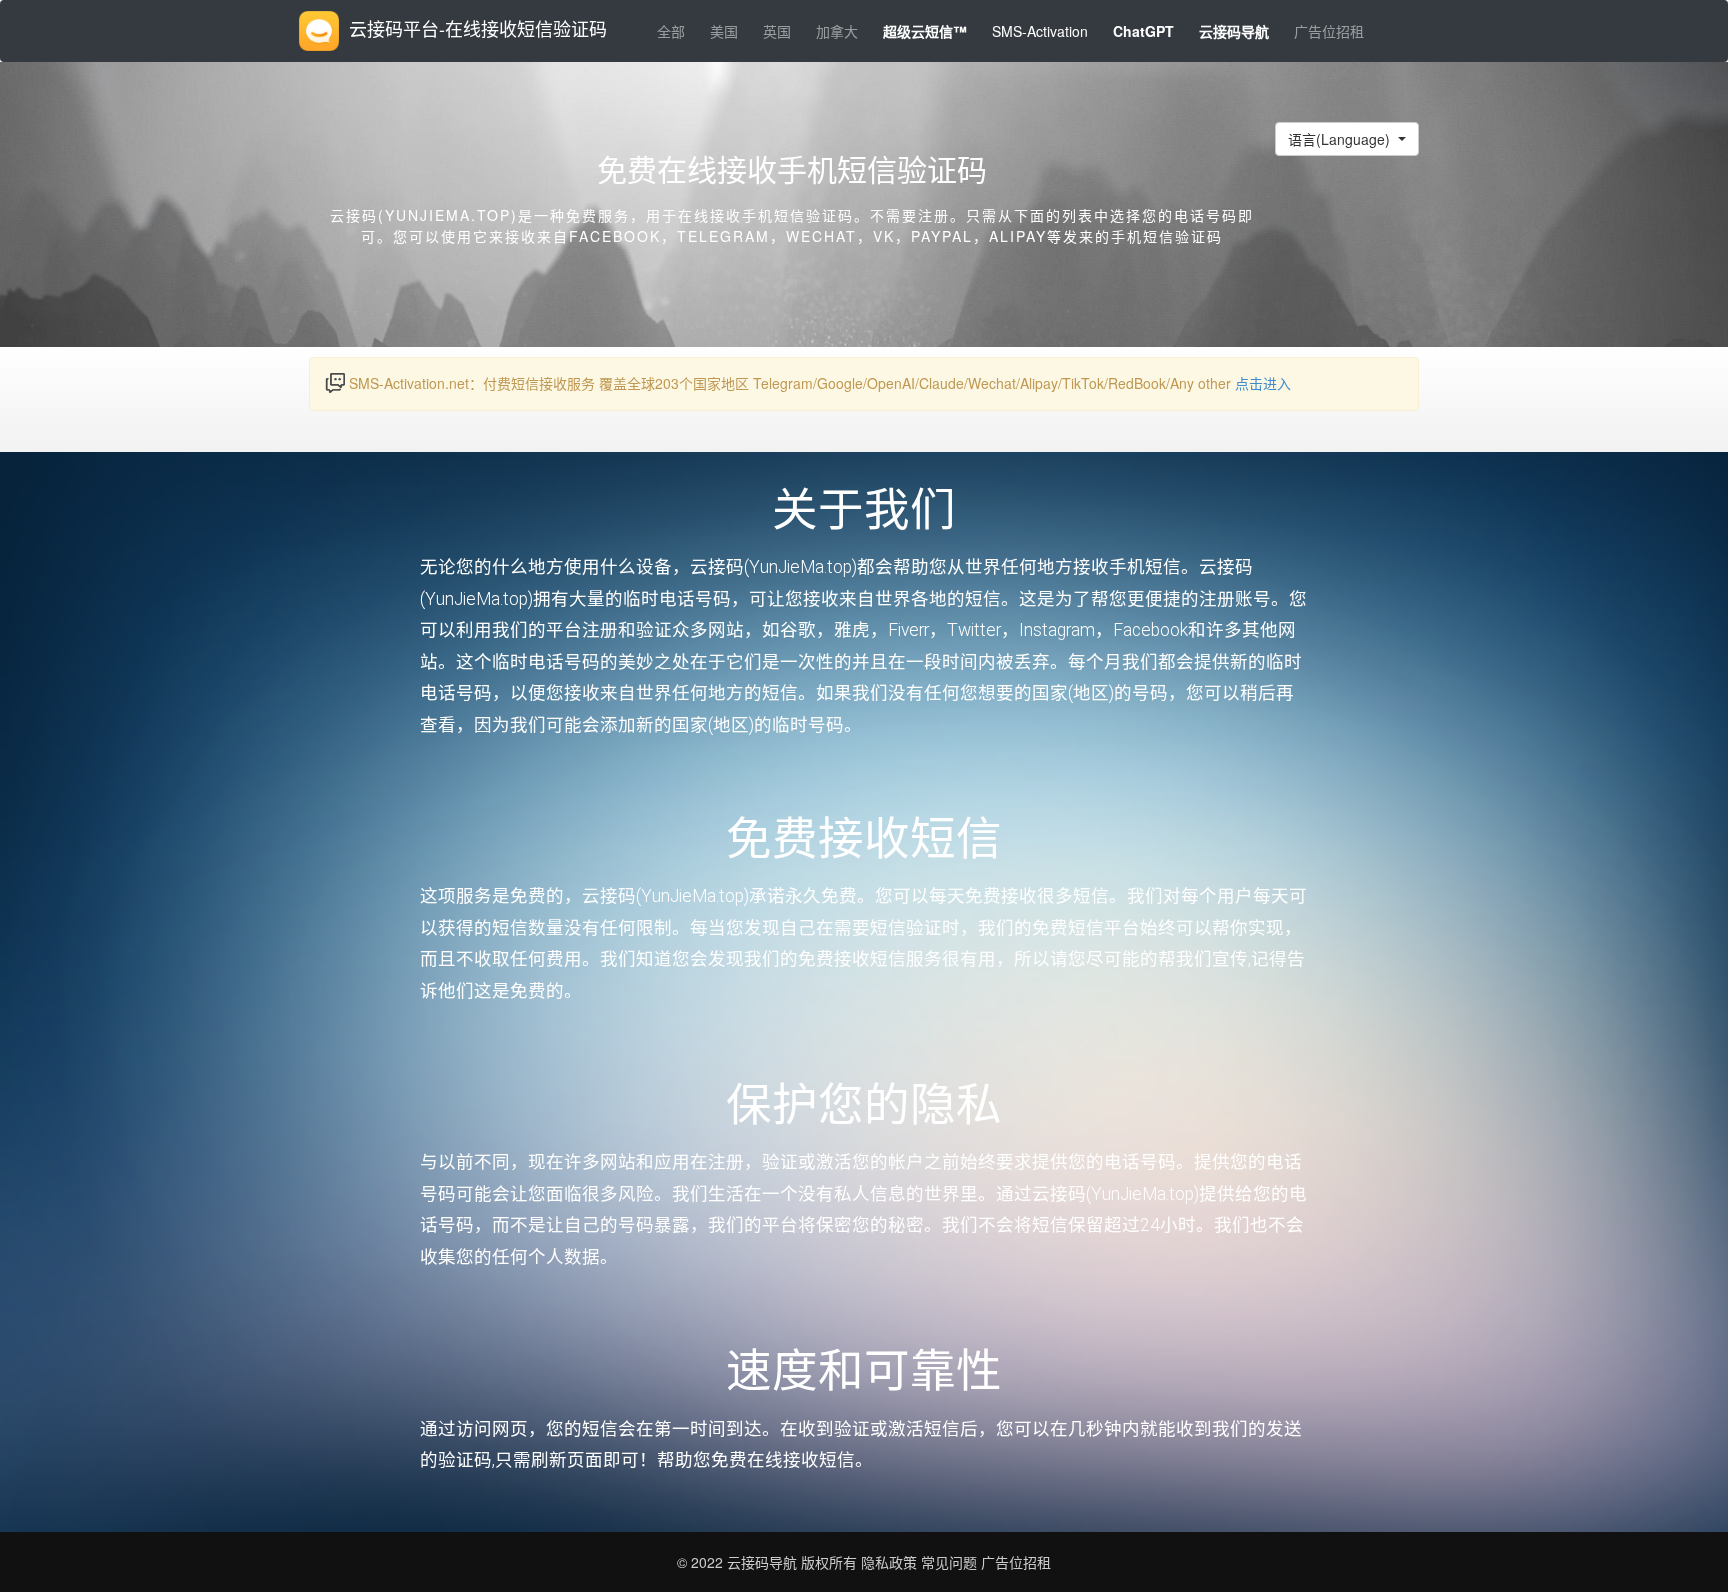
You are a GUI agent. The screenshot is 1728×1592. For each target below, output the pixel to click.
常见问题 (949, 1562)
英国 (777, 31)
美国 (724, 31)
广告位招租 (1329, 31)
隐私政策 (887, 1562)
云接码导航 (764, 1562)
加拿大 (837, 31)
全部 (671, 31)
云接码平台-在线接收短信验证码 (478, 28)
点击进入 (1263, 383)
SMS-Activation (1040, 31)
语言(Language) (1341, 139)
